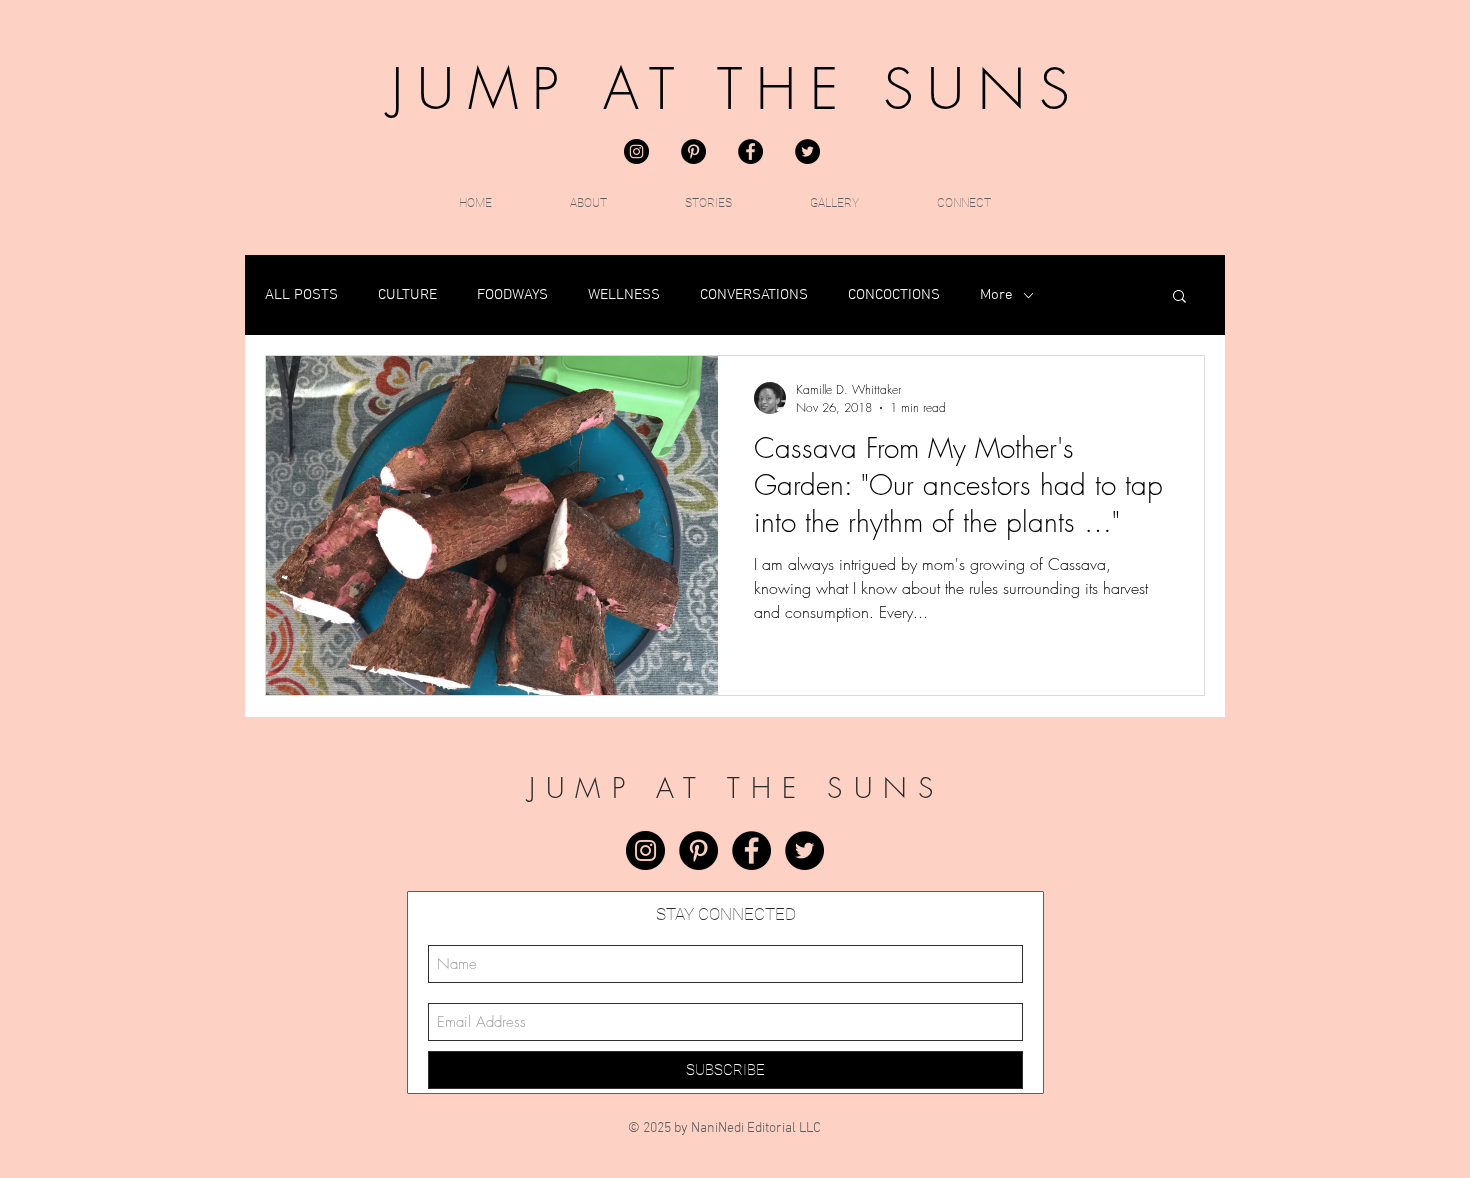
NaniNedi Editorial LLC (756, 1128)
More (996, 295)
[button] (1179, 297)
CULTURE (407, 295)
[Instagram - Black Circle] (636, 151)
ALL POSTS (301, 295)
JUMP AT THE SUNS (737, 89)
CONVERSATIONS (754, 295)
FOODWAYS (512, 295)
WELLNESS (624, 295)
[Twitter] (807, 151)
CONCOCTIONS (894, 295)
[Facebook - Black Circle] (750, 151)
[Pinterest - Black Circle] (693, 151)
